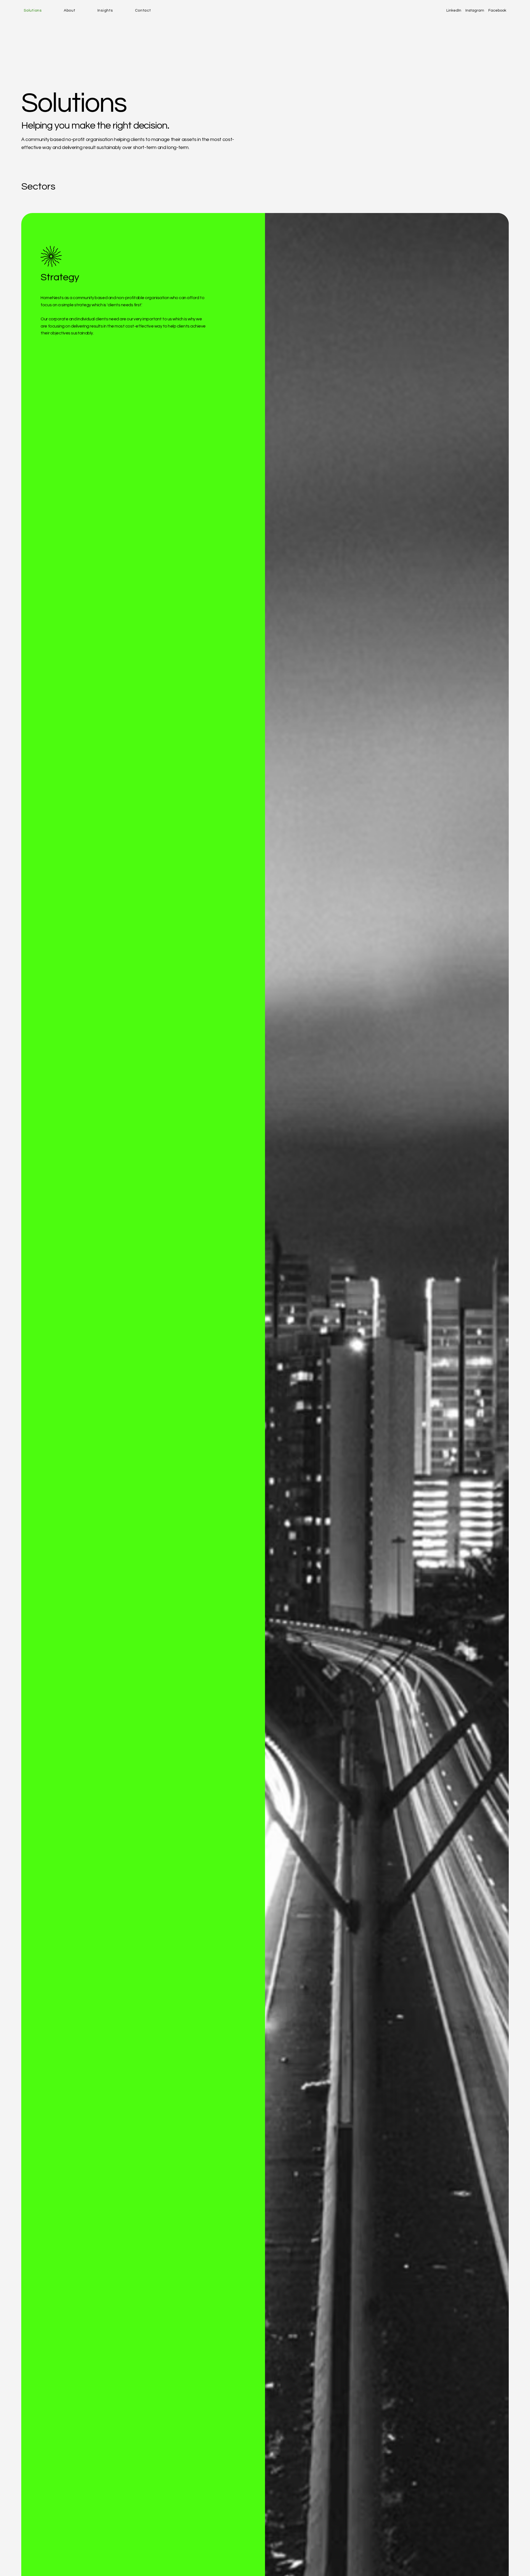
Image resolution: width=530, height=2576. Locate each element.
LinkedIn (454, 10)
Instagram (475, 10)
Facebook (497, 10)
